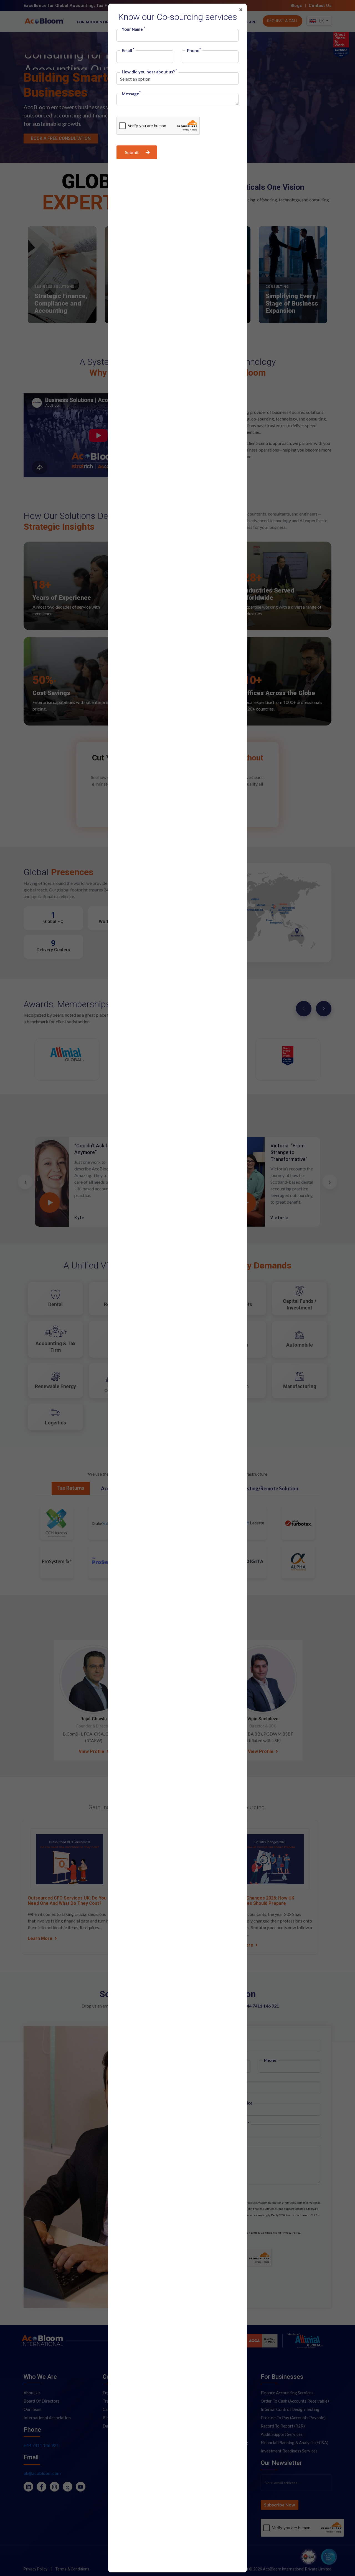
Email (128, 51)
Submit (132, 152)
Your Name (133, 29)
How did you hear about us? (149, 72)
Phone (194, 51)
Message (131, 94)
